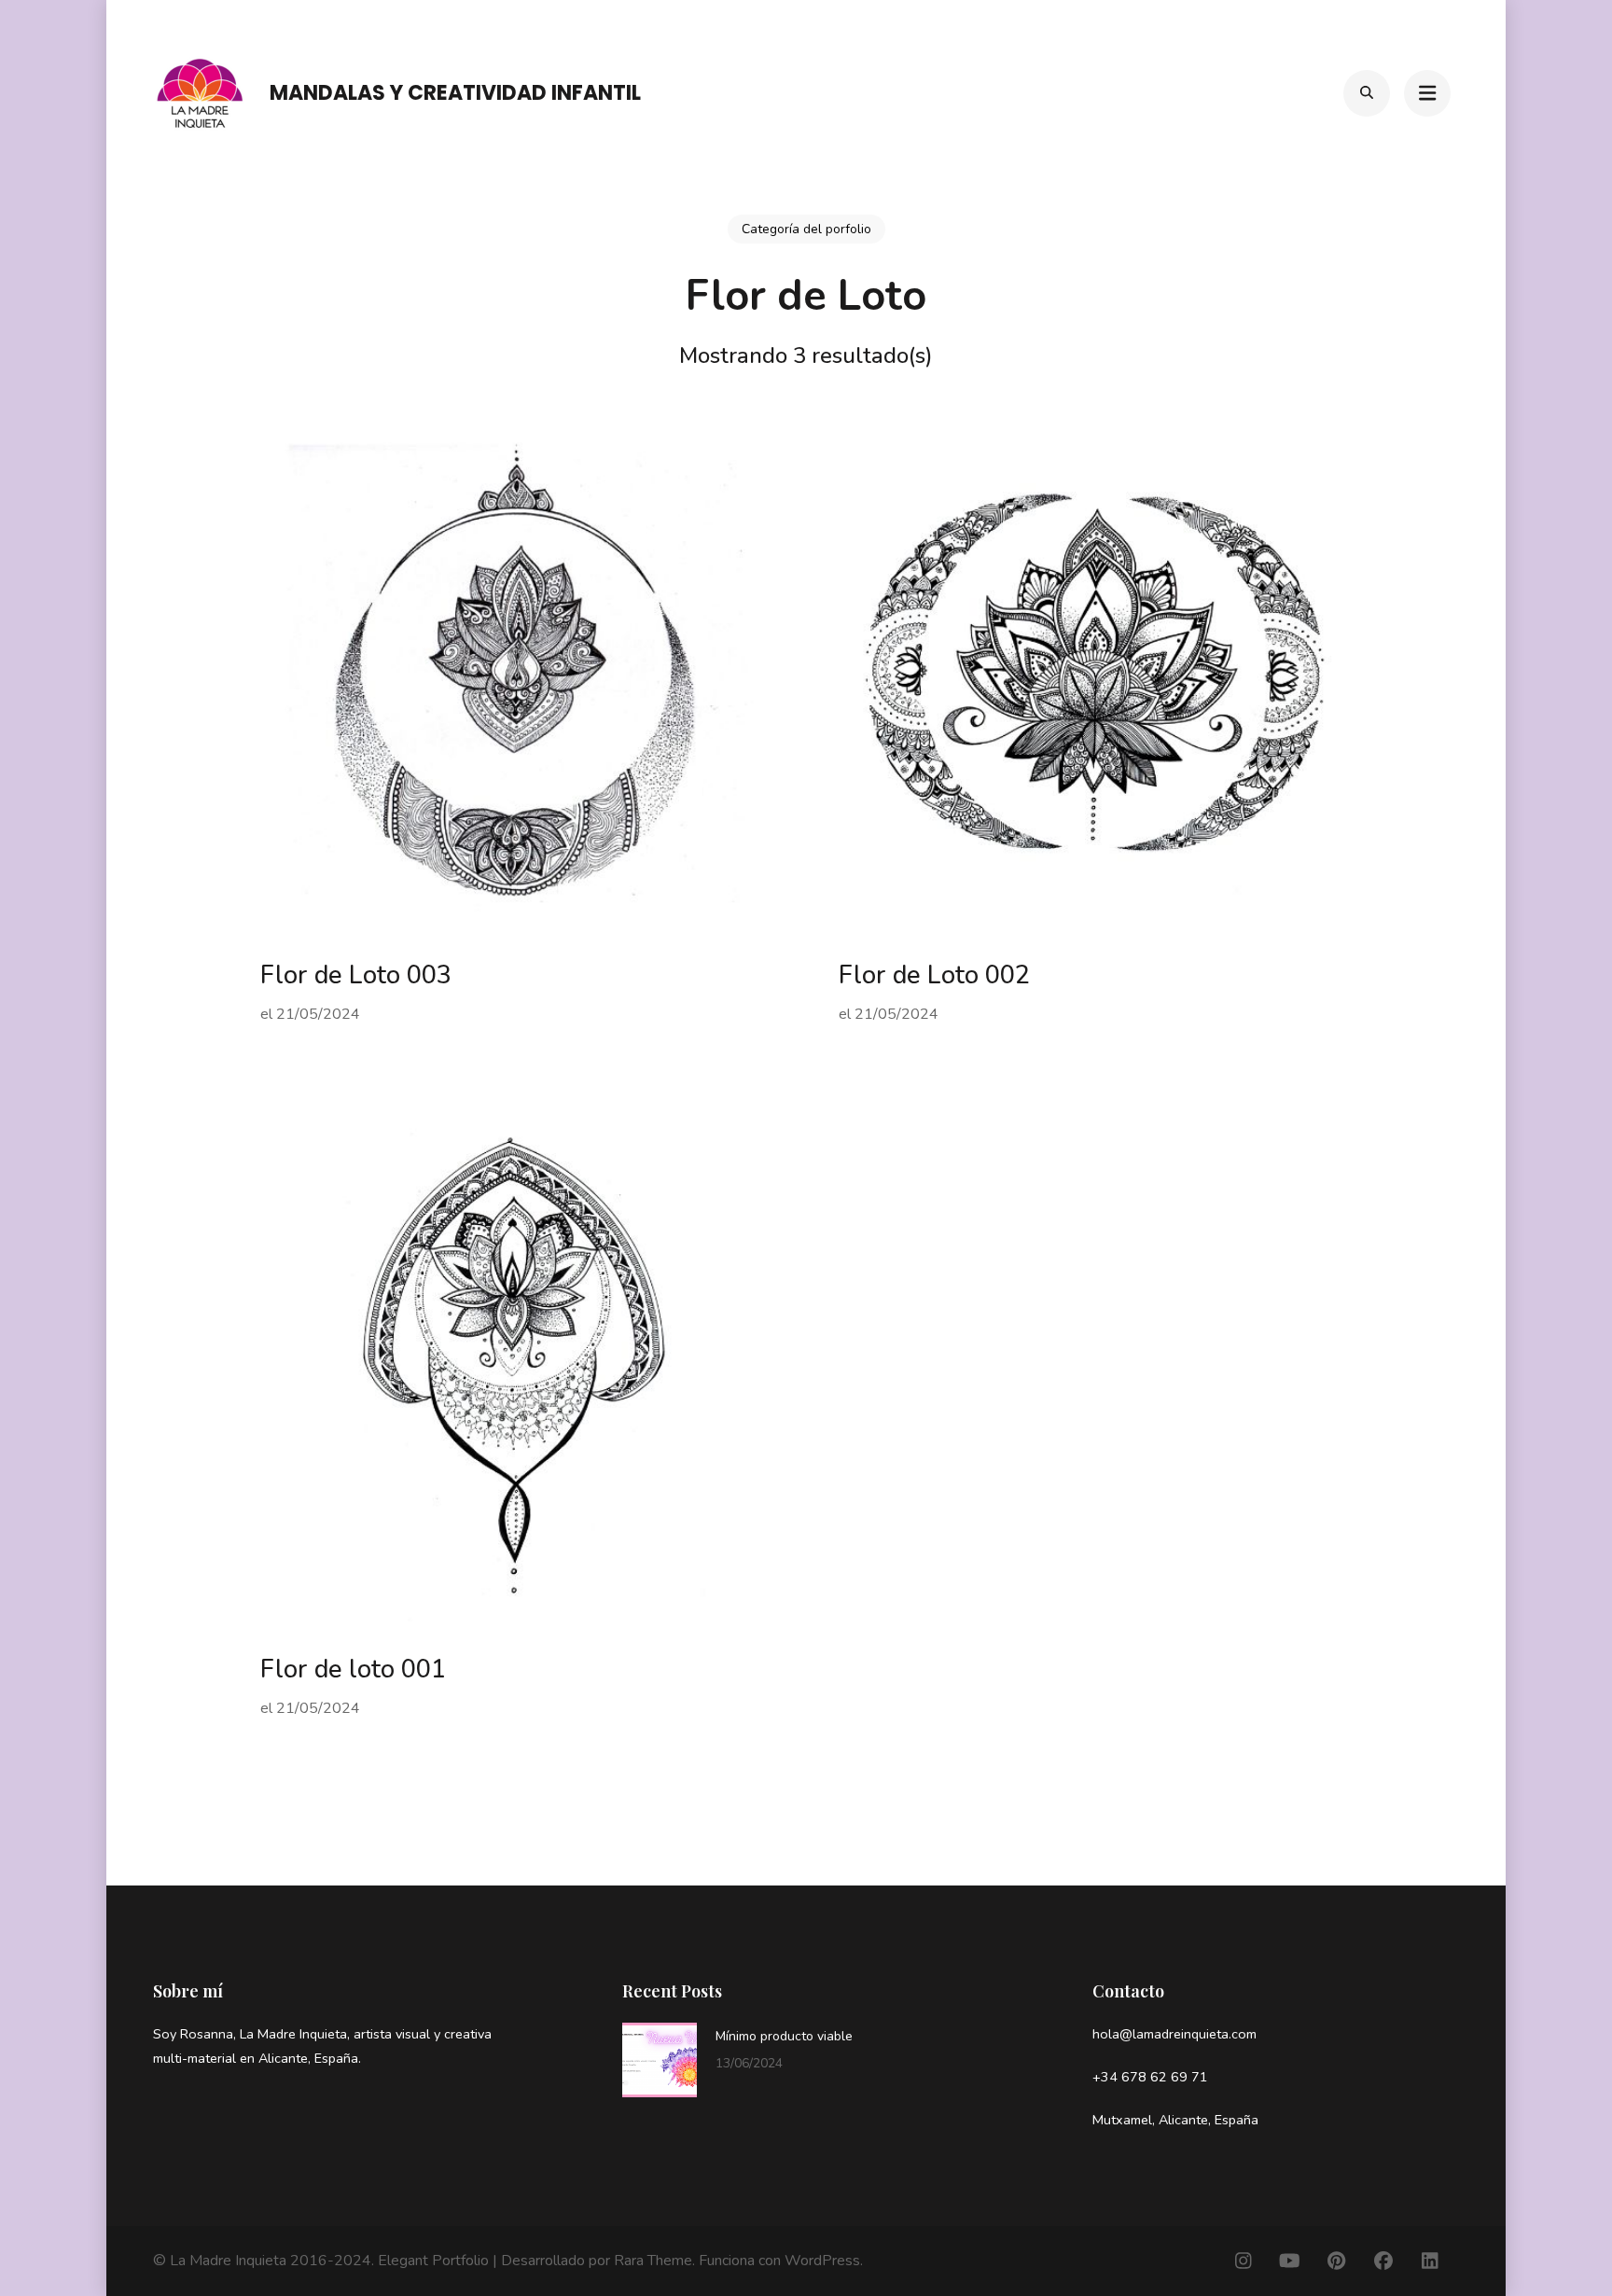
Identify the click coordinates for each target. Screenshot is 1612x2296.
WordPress (822, 2261)
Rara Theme (653, 2261)
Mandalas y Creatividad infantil (455, 93)
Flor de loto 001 (353, 1670)
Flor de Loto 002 (934, 975)
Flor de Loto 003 (356, 975)
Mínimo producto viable (784, 2036)
